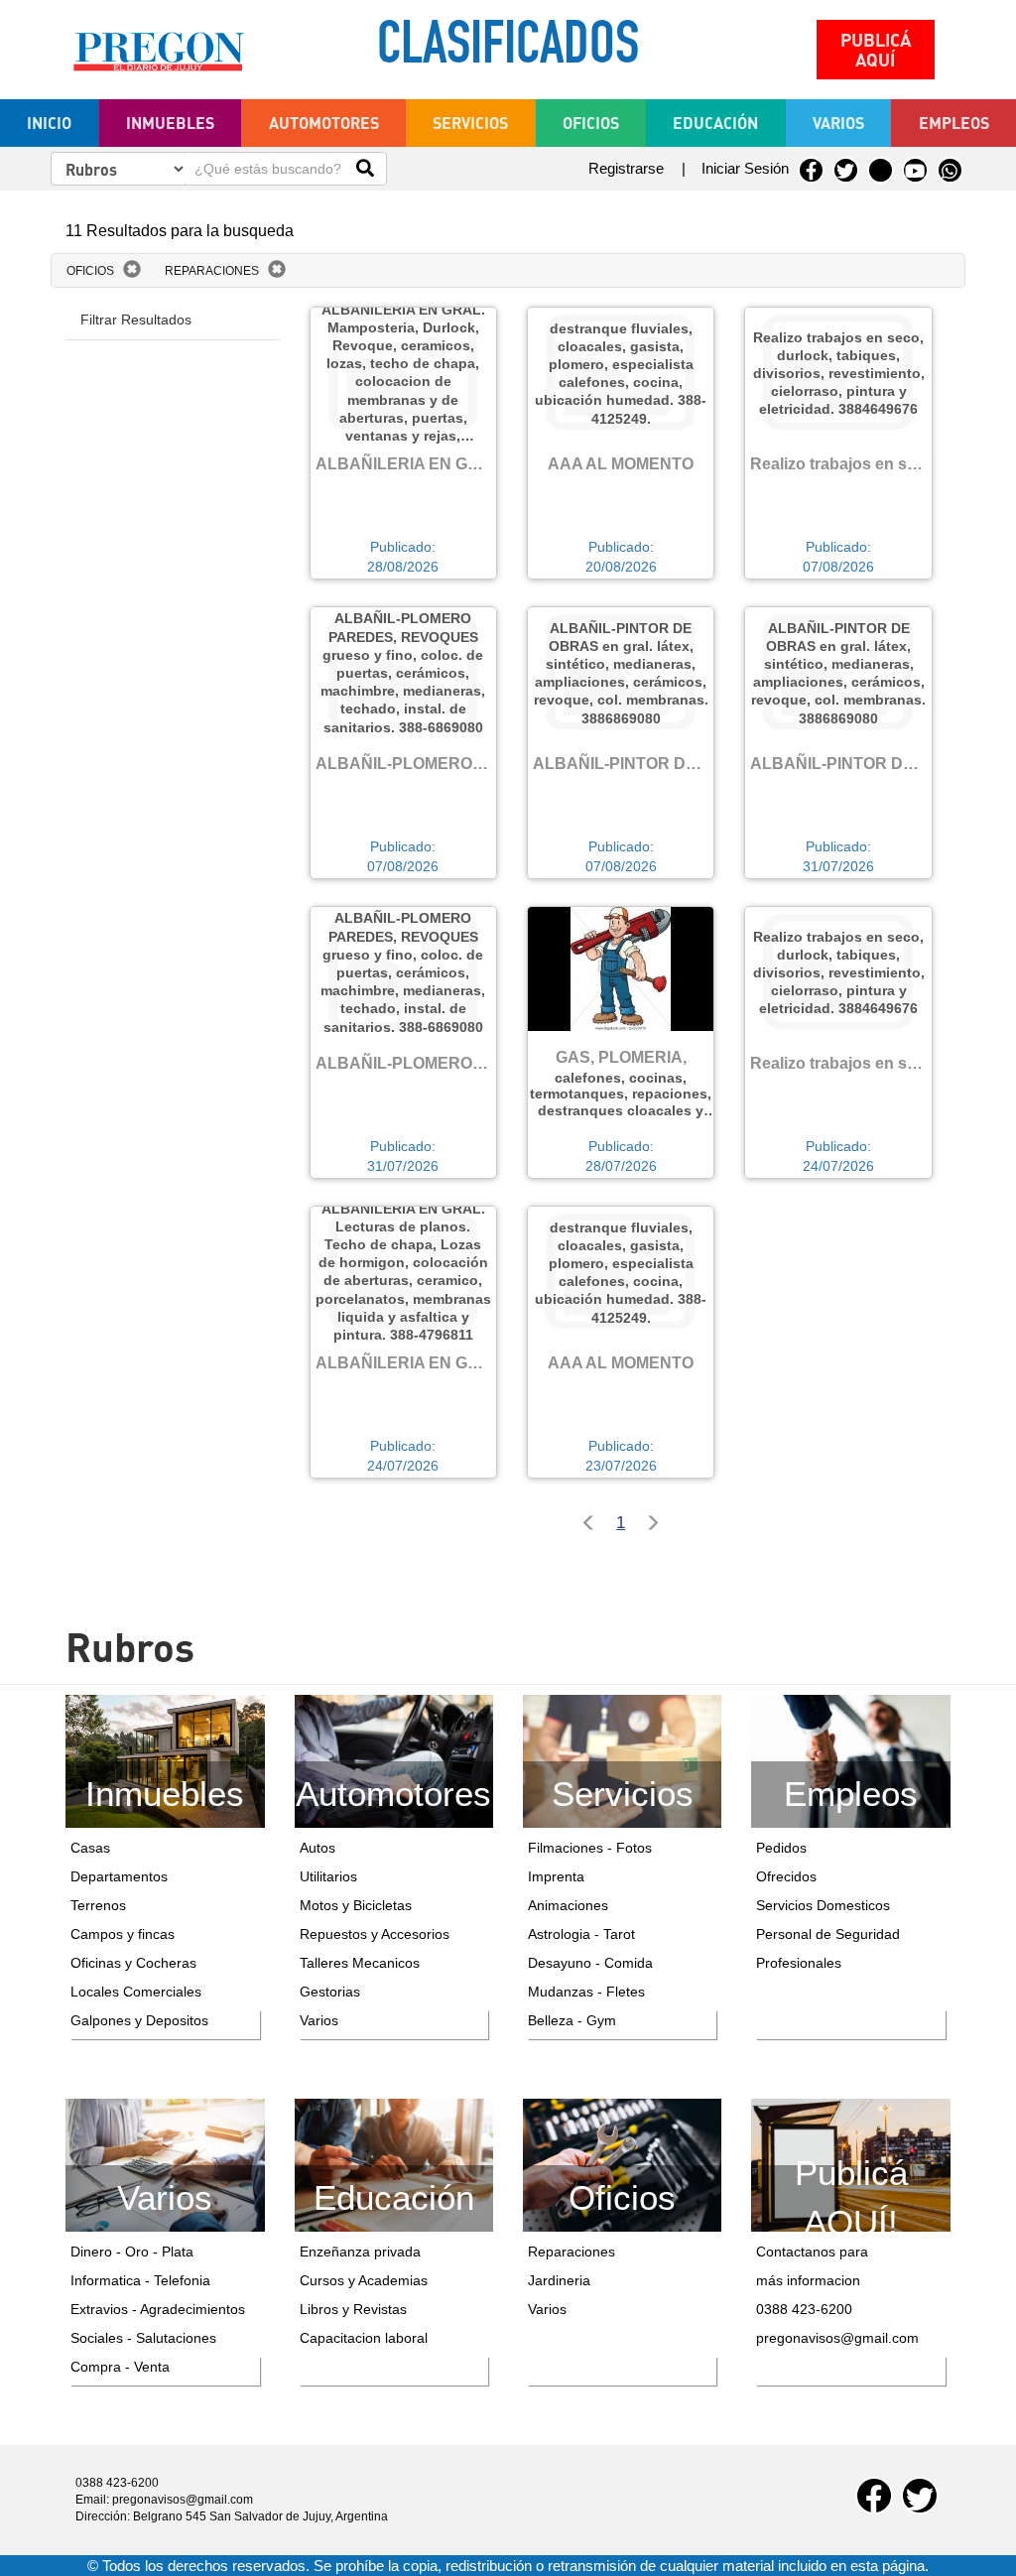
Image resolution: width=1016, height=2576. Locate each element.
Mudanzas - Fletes (586, 1992)
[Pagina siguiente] (657, 1525)
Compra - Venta (120, 2367)
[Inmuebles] (165, 1759)
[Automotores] (394, 1760)
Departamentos (119, 1876)
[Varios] (165, 2163)
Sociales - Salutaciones (143, 2338)
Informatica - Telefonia (140, 2280)
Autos (317, 1848)
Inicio (49, 123)
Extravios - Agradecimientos (158, 2309)
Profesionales (799, 1963)
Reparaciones (212, 271)
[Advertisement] (172, 454)
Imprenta (556, 1876)
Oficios (90, 271)
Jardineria (559, 2280)
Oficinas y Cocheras (133, 1963)
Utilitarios (328, 1876)
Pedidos (781, 1848)
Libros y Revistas (353, 2309)
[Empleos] (850, 1760)
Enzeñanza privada (360, 2252)
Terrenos (98, 1905)
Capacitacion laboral (364, 2338)
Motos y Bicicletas (356, 1905)
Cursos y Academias (364, 2280)
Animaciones (568, 1905)
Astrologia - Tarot (581, 1934)
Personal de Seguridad (828, 1934)
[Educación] (394, 2163)
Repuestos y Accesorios (375, 1934)
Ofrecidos (786, 1876)
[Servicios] (622, 1760)
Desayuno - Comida (590, 1963)
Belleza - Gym (572, 2020)
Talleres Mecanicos (360, 1963)
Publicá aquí (876, 50)
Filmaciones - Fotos (590, 1848)
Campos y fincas (123, 1934)
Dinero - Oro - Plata (132, 2252)
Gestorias (330, 1992)
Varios (319, 2020)
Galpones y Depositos (139, 2020)
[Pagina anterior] (584, 1525)
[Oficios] (622, 2163)
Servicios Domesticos (823, 1905)
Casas (90, 1848)
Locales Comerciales (136, 1992)
